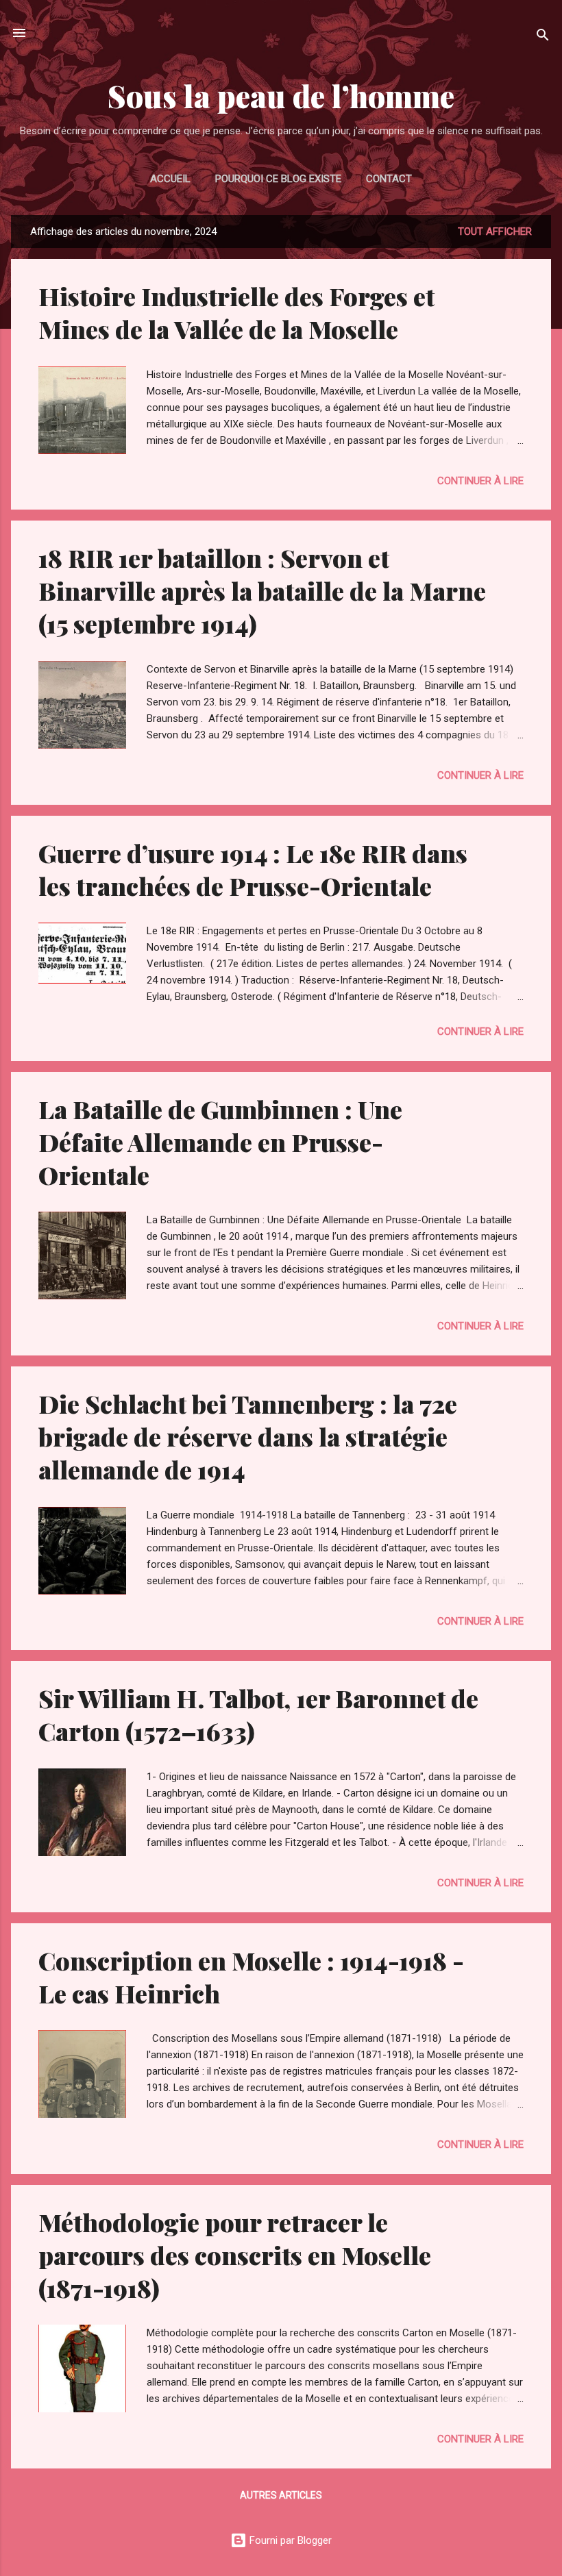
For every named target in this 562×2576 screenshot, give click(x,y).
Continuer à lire (480, 481)
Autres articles (281, 2495)
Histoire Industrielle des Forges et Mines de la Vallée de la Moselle (236, 312)
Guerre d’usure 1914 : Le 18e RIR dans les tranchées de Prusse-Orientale (253, 869)
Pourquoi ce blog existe (278, 179)
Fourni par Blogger (289, 2540)
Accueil (170, 179)
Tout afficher (495, 232)
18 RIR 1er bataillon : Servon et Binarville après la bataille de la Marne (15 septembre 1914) (262, 590)
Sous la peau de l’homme (281, 96)
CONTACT (389, 179)
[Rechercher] (543, 37)
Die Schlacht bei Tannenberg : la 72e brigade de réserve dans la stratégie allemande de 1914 (248, 1436)
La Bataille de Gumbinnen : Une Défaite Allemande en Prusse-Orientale (220, 1142)
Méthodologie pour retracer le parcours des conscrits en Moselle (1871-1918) (235, 2255)
